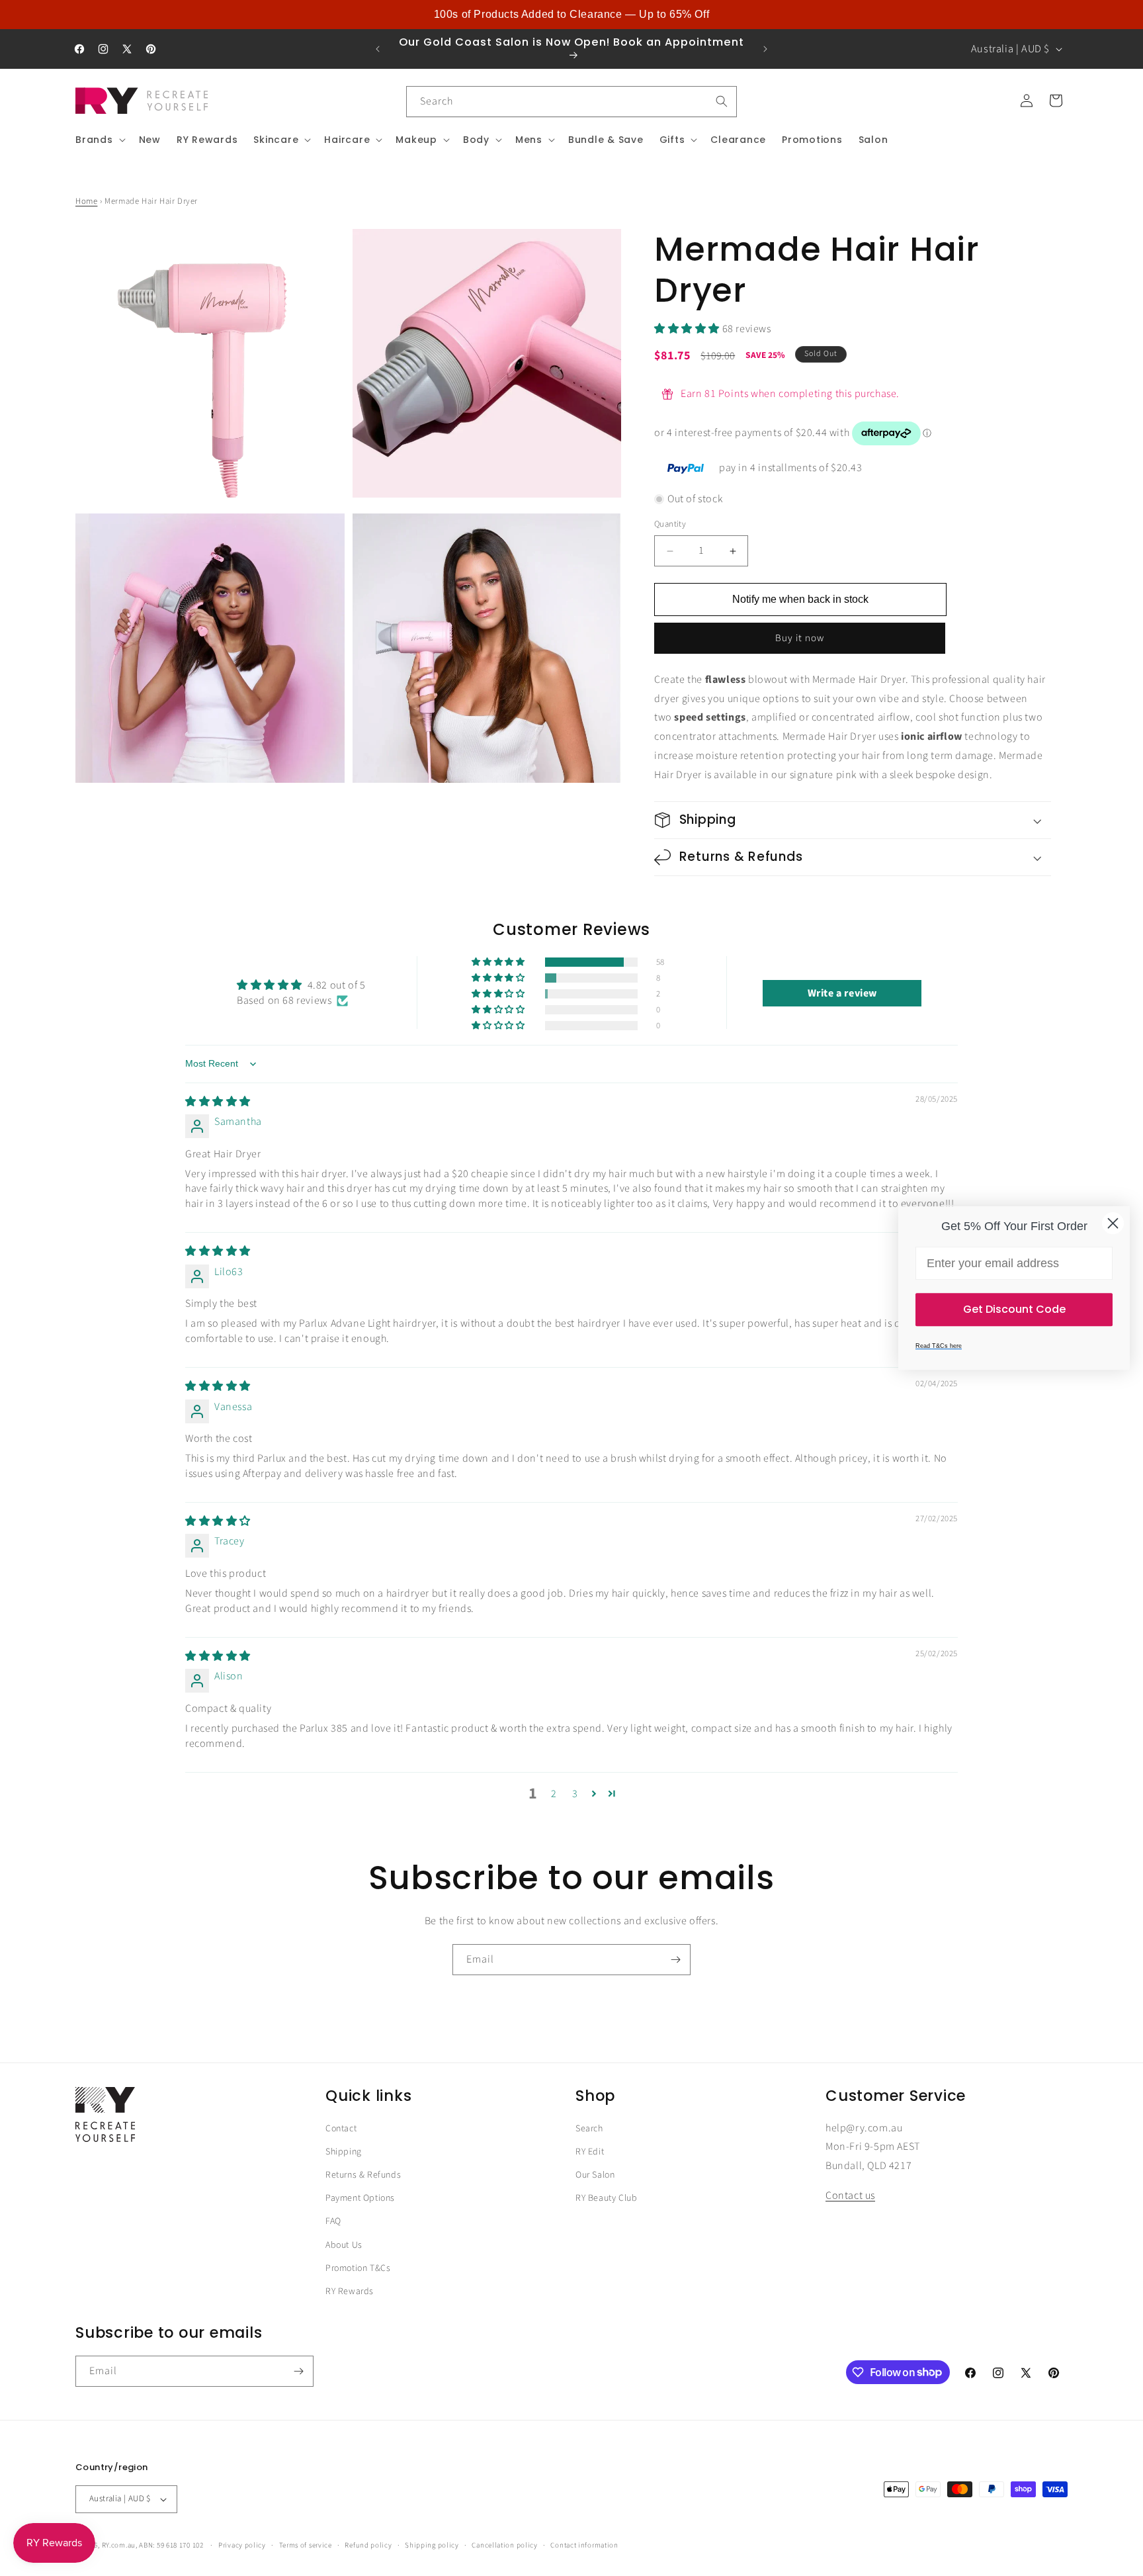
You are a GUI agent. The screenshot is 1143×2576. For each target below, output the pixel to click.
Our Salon (595, 2176)
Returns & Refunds (363, 2176)
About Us (344, 2245)
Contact (341, 2129)
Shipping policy (432, 2545)
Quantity (670, 525)
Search (589, 2129)
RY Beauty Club (606, 2199)
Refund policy (368, 2545)
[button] (99, 140)
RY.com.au (119, 2545)
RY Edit (590, 2152)
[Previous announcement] (378, 49)
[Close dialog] (1113, 1223)
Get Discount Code (1014, 1309)
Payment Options (360, 2199)
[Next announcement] (765, 49)
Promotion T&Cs (358, 2268)
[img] (218, 1102)
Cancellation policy (504, 2545)
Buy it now (800, 638)
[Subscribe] (675, 1960)
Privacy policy (242, 2545)
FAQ (333, 2222)
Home (86, 201)
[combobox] (571, 102)
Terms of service (306, 2545)
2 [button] (554, 1794)
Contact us (850, 2196)
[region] (571, 15)
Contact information (584, 2545)
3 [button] (575, 1794)
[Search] (722, 101)
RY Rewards (350, 2291)
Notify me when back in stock (800, 599)
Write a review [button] (842, 993)
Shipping (344, 2152)
